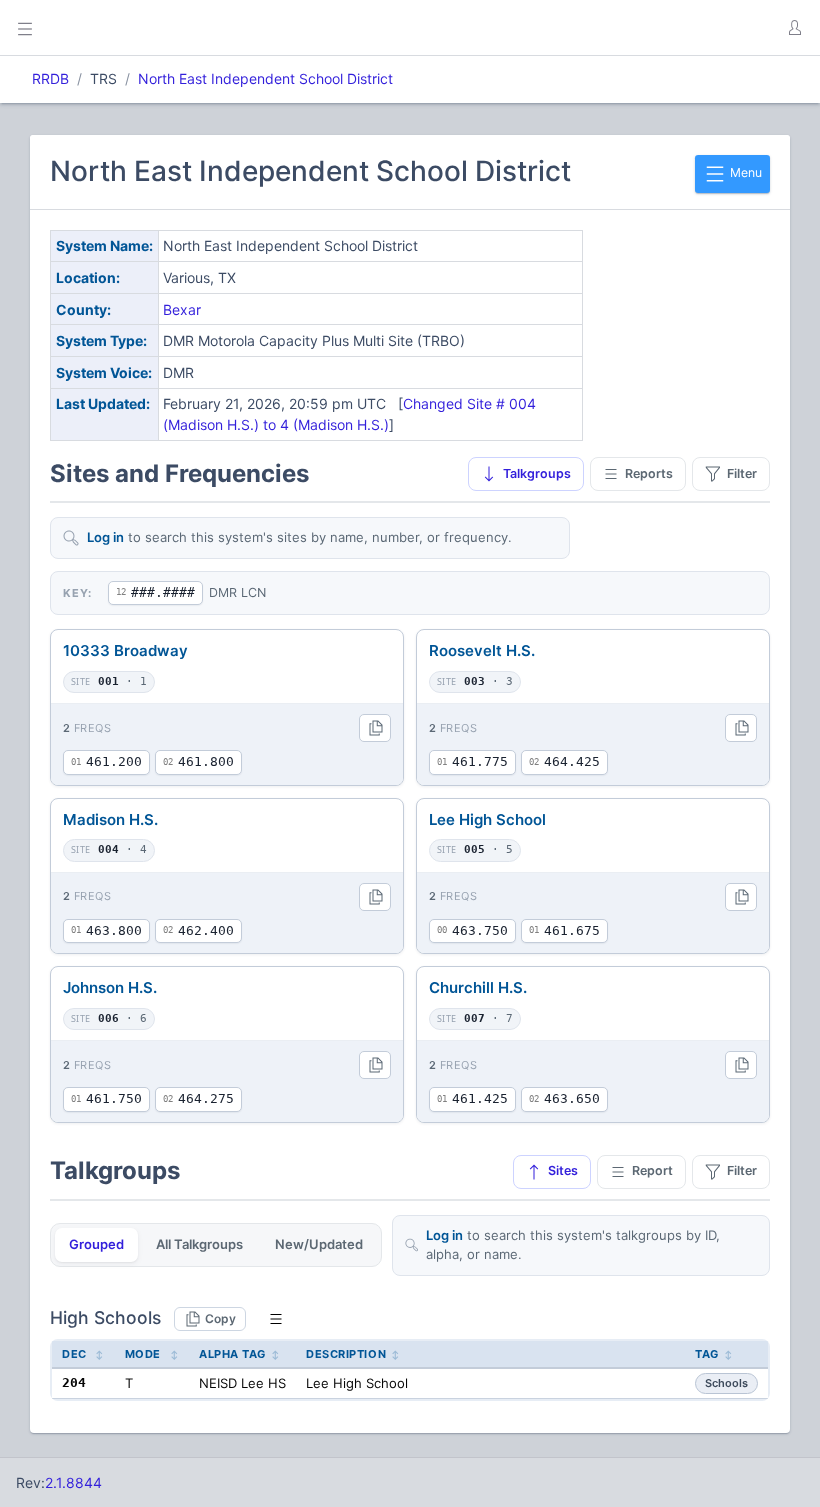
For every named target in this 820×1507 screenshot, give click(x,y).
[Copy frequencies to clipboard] (375, 728)
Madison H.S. (110, 819)
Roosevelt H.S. (482, 650)
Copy (220, 1318)
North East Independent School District (265, 78)
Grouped (96, 1244)
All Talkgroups (199, 1244)
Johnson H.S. (110, 987)
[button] (794, 28)
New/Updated (319, 1244)
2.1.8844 (73, 1482)
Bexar (182, 309)
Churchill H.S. (478, 987)
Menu (744, 172)
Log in (105, 537)
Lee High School (487, 819)
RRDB (50, 78)
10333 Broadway (125, 650)
